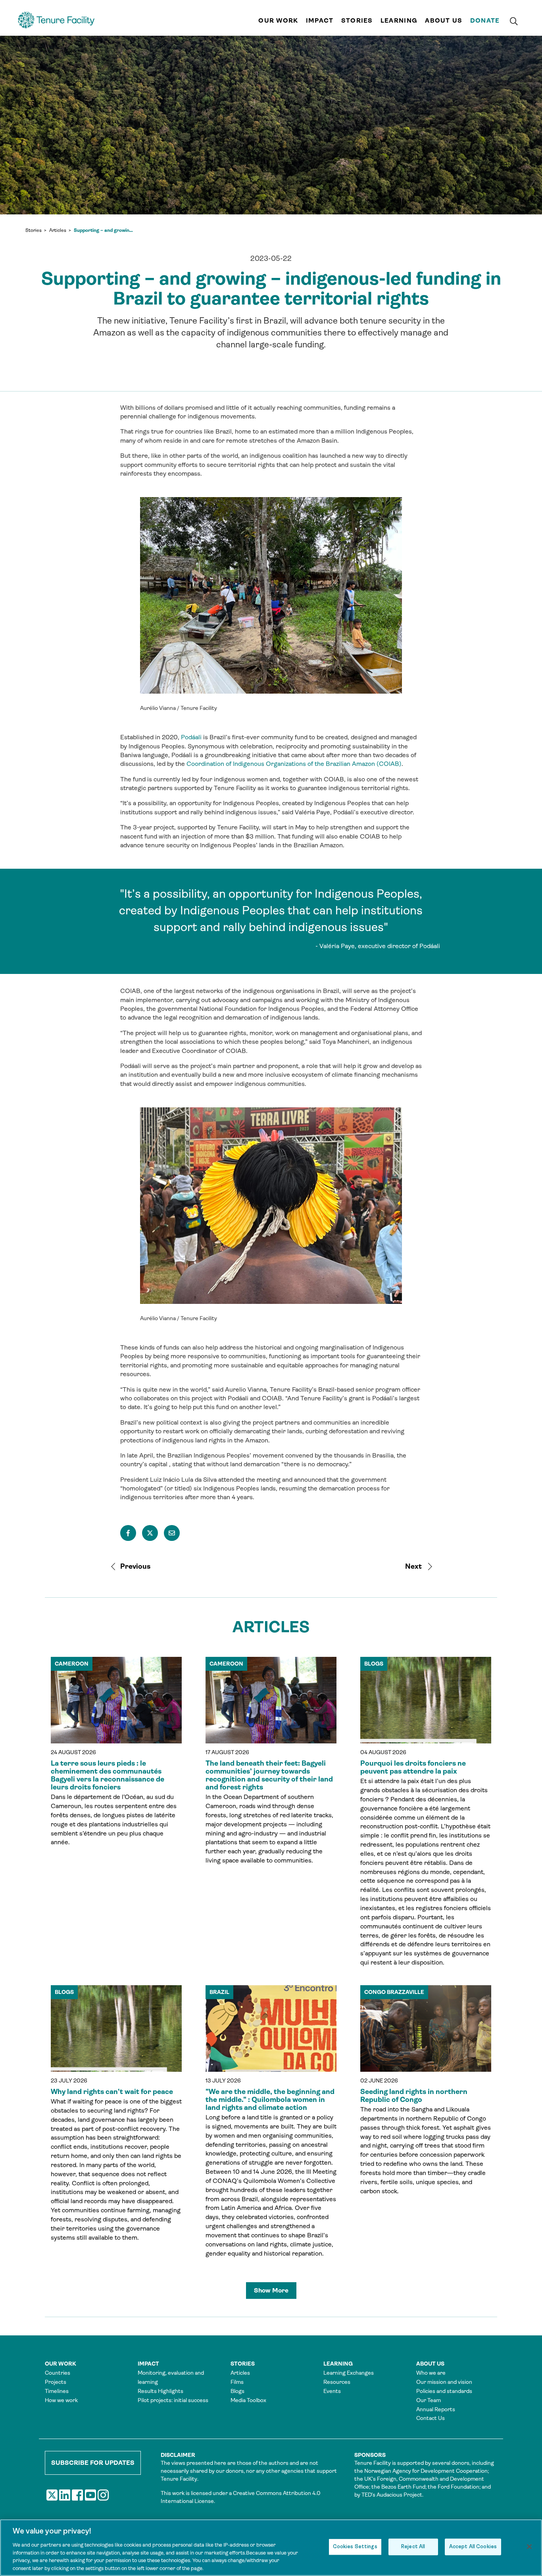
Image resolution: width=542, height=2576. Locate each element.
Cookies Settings (355, 2547)
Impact (320, 20)
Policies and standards (444, 2391)
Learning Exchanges (349, 2373)
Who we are (431, 2373)
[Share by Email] (172, 1533)
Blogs (237, 2391)
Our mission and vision (444, 2382)
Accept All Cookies (473, 2547)
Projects (56, 2382)
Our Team (429, 2400)
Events (332, 2391)
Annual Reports (436, 2409)
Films (237, 2382)
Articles (58, 230)
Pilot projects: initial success (173, 2400)
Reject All (413, 2547)
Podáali (191, 737)
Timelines (57, 2391)
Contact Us (431, 2418)
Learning (399, 20)
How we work (61, 2400)
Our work (278, 20)
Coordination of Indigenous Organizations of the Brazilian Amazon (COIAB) (294, 764)
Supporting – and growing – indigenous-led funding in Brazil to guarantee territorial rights (104, 230)
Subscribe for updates (93, 2463)
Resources (337, 2382)
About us (444, 20)
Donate (485, 20)
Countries (58, 2373)
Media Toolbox (248, 2400)
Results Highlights (160, 2391)
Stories (357, 20)
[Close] (529, 2547)
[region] (271, 2548)
